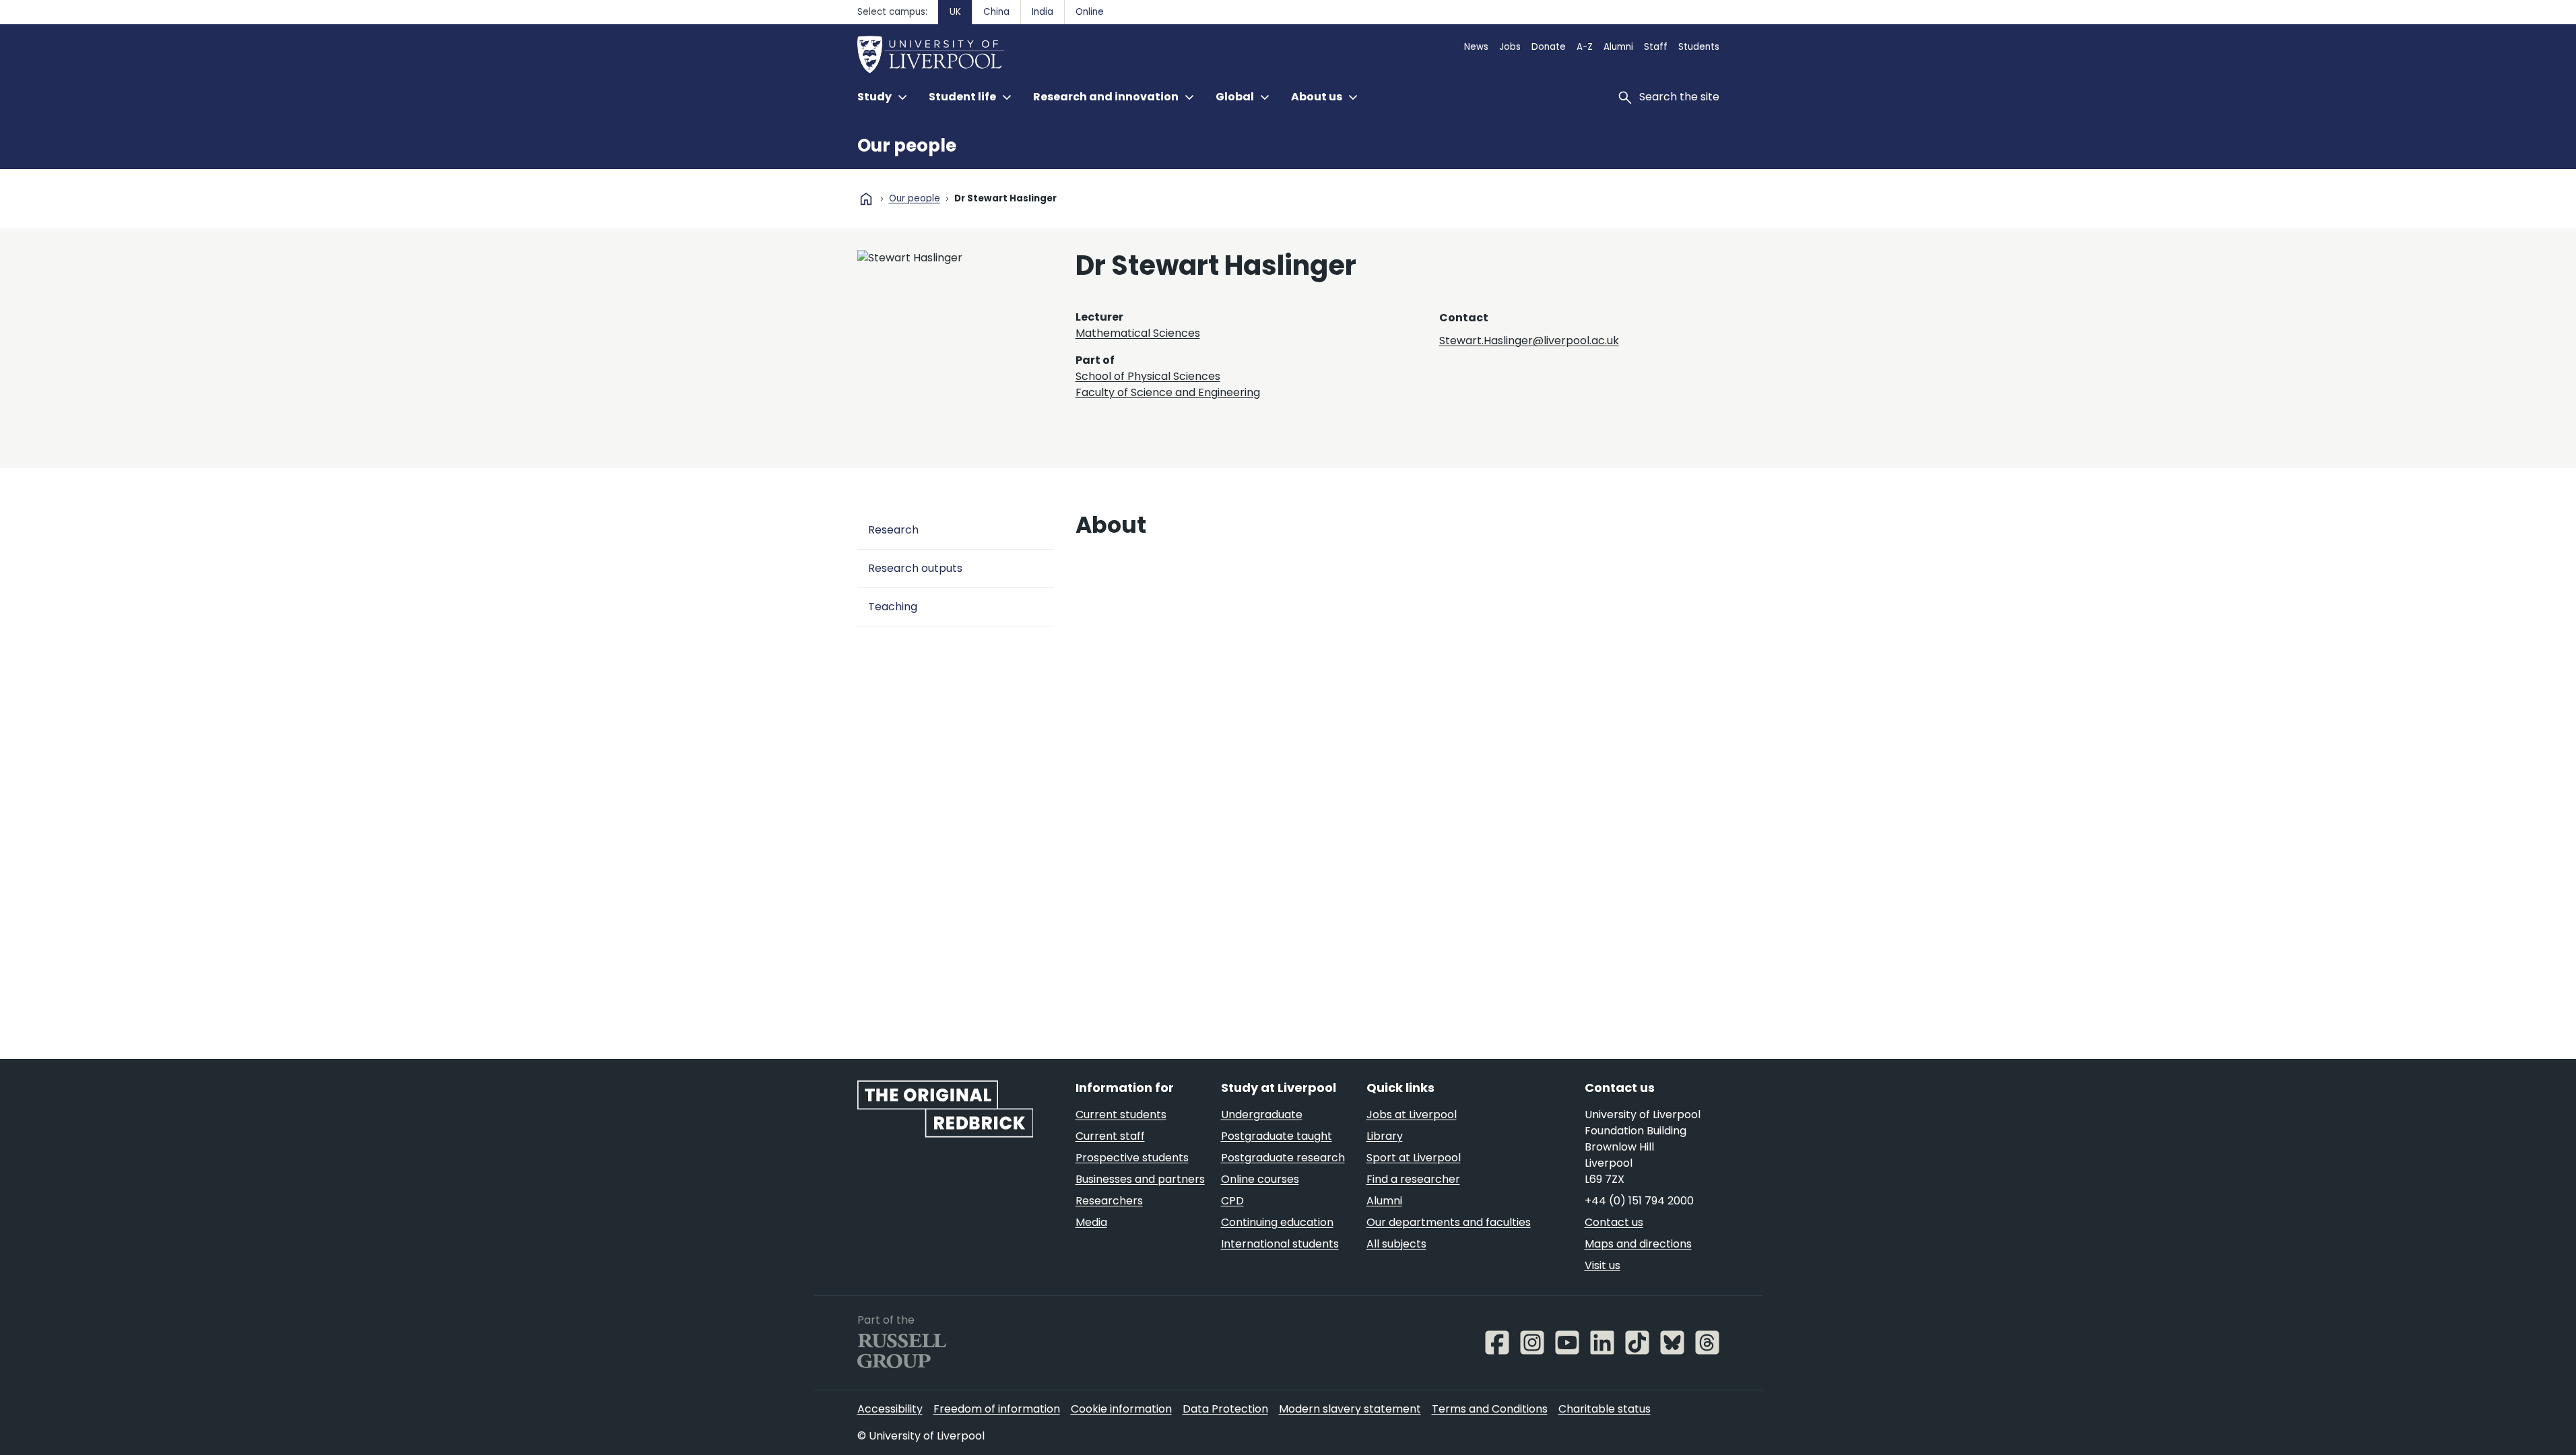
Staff (1656, 47)
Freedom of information (997, 1409)
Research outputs (915, 568)
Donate (1549, 47)
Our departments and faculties (1449, 1222)
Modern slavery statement (1350, 1409)
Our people (907, 145)
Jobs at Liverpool (1412, 1114)
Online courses (1260, 1179)
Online (1090, 12)
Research (893, 530)
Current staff (1110, 1136)
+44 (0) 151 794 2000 (1639, 1201)
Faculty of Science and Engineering (1168, 392)
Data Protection (1225, 1409)
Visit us (1603, 1265)
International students (1280, 1244)
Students (1699, 47)
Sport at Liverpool (1414, 1158)
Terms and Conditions (1490, 1409)
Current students (1121, 1114)
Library (1385, 1136)
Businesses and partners (1140, 1179)
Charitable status (1605, 1409)
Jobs (1510, 47)
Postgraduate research (1283, 1158)
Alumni (1618, 47)
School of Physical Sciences (1148, 376)
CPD (1232, 1201)
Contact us (1614, 1222)
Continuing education (1277, 1222)
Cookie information (1121, 1409)
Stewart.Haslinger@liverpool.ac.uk (1529, 341)
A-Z (1585, 47)
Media (1091, 1222)
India (1043, 12)
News (1476, 47)
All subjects (1396, 1244)
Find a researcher (1413, 1179)
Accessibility (890, 1409)
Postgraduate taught (1277, 1136)
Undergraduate (1262, 1114)
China (996, 12)
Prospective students (1132, 1158)
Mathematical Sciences (1138, 333)
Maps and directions (1638, 1244)
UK (955, 12)
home (866, 199)
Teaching (893, 607)
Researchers (1109, 1201)
